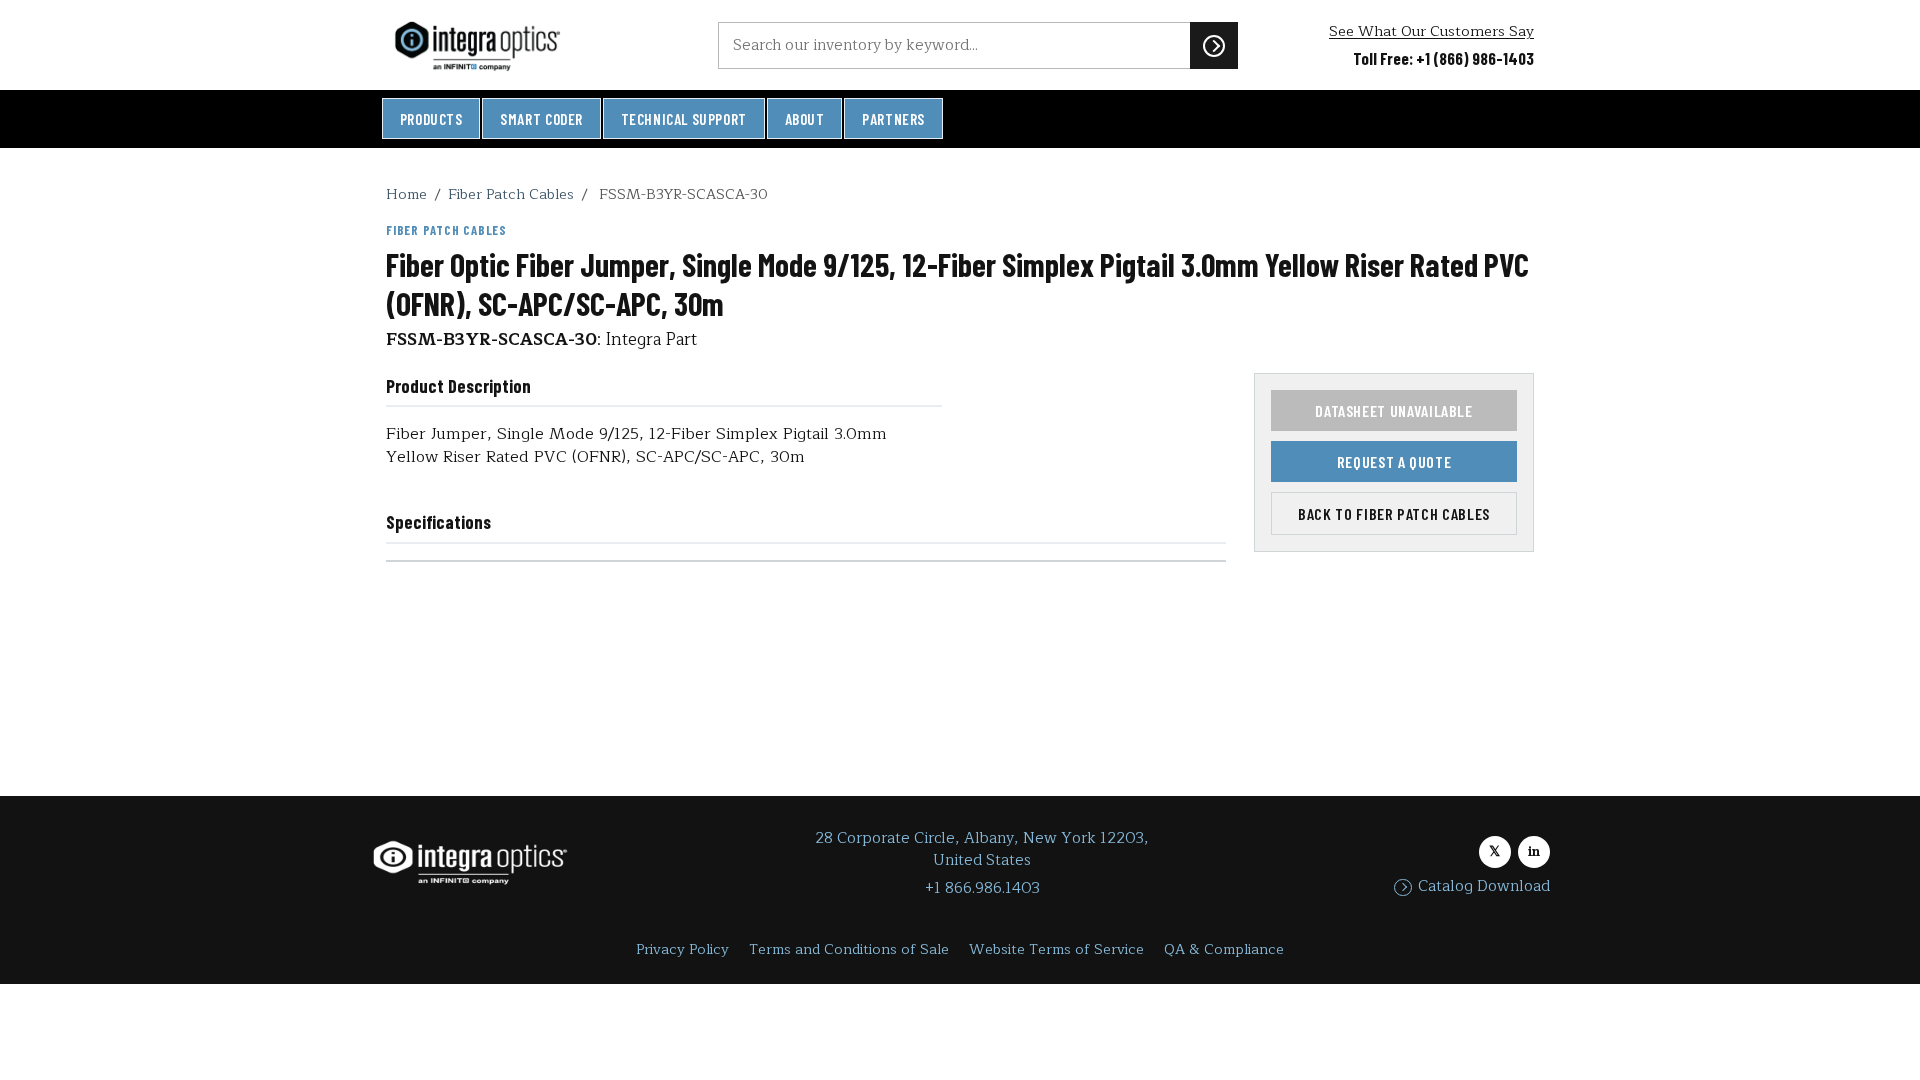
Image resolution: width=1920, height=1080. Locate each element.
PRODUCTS (431, 119)
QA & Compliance (1224, 949)
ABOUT (805, 119)
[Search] (1214, 45)
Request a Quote (1394, 461)
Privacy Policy (682, 949)
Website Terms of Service (1056, 949)
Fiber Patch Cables (511, 194)
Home (406, 194)
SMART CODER (541, 119)
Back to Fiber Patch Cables (1394, 513)
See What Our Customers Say (1431, 31)
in (1534, 851)
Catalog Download (1484, 887)
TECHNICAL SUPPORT (684, 119)
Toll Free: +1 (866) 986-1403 (1443, 58)
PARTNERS (893, 119)
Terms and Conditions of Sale (849, 949)
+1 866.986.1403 (982, 888)
